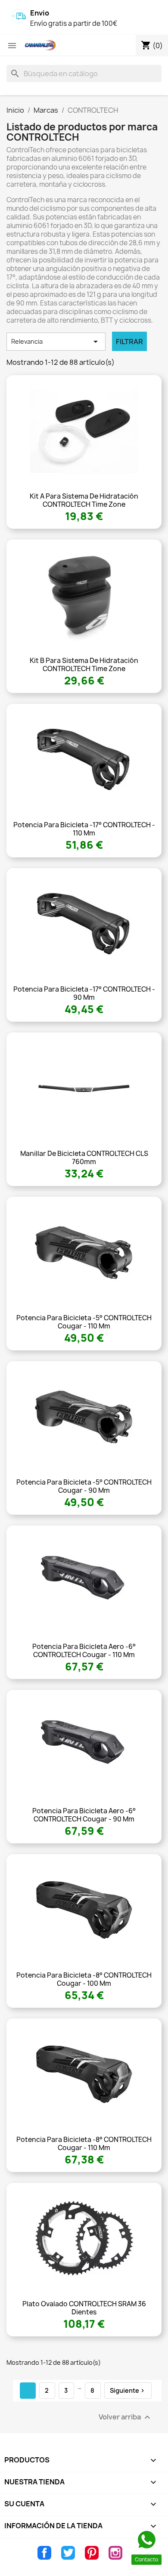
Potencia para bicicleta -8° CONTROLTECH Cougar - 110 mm (84, 2144)
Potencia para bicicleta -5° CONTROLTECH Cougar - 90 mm (84, 1487)
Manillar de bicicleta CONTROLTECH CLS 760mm (84, 1158)
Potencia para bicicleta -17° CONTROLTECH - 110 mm (84, 829)
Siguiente (128, 2390)
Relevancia (56, 342)
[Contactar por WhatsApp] (146, 2540)
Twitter (68, 2553)
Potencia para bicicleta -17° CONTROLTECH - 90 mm (84, 994)
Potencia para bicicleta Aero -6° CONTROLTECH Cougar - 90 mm (84, 1815)
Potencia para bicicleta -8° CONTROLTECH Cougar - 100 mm (84, 1980)
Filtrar (129, 342)
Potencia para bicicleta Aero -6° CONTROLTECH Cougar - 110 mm (84, 1651)
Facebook (44, 2553)
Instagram (115, 2553)
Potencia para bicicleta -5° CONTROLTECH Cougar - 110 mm (84, 1322)
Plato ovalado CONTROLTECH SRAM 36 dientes (84, 2308)
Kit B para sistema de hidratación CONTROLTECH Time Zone (84, 665)
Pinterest (92, 2553)
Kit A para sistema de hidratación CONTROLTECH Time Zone (84, 501)
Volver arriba (126, 2417)
